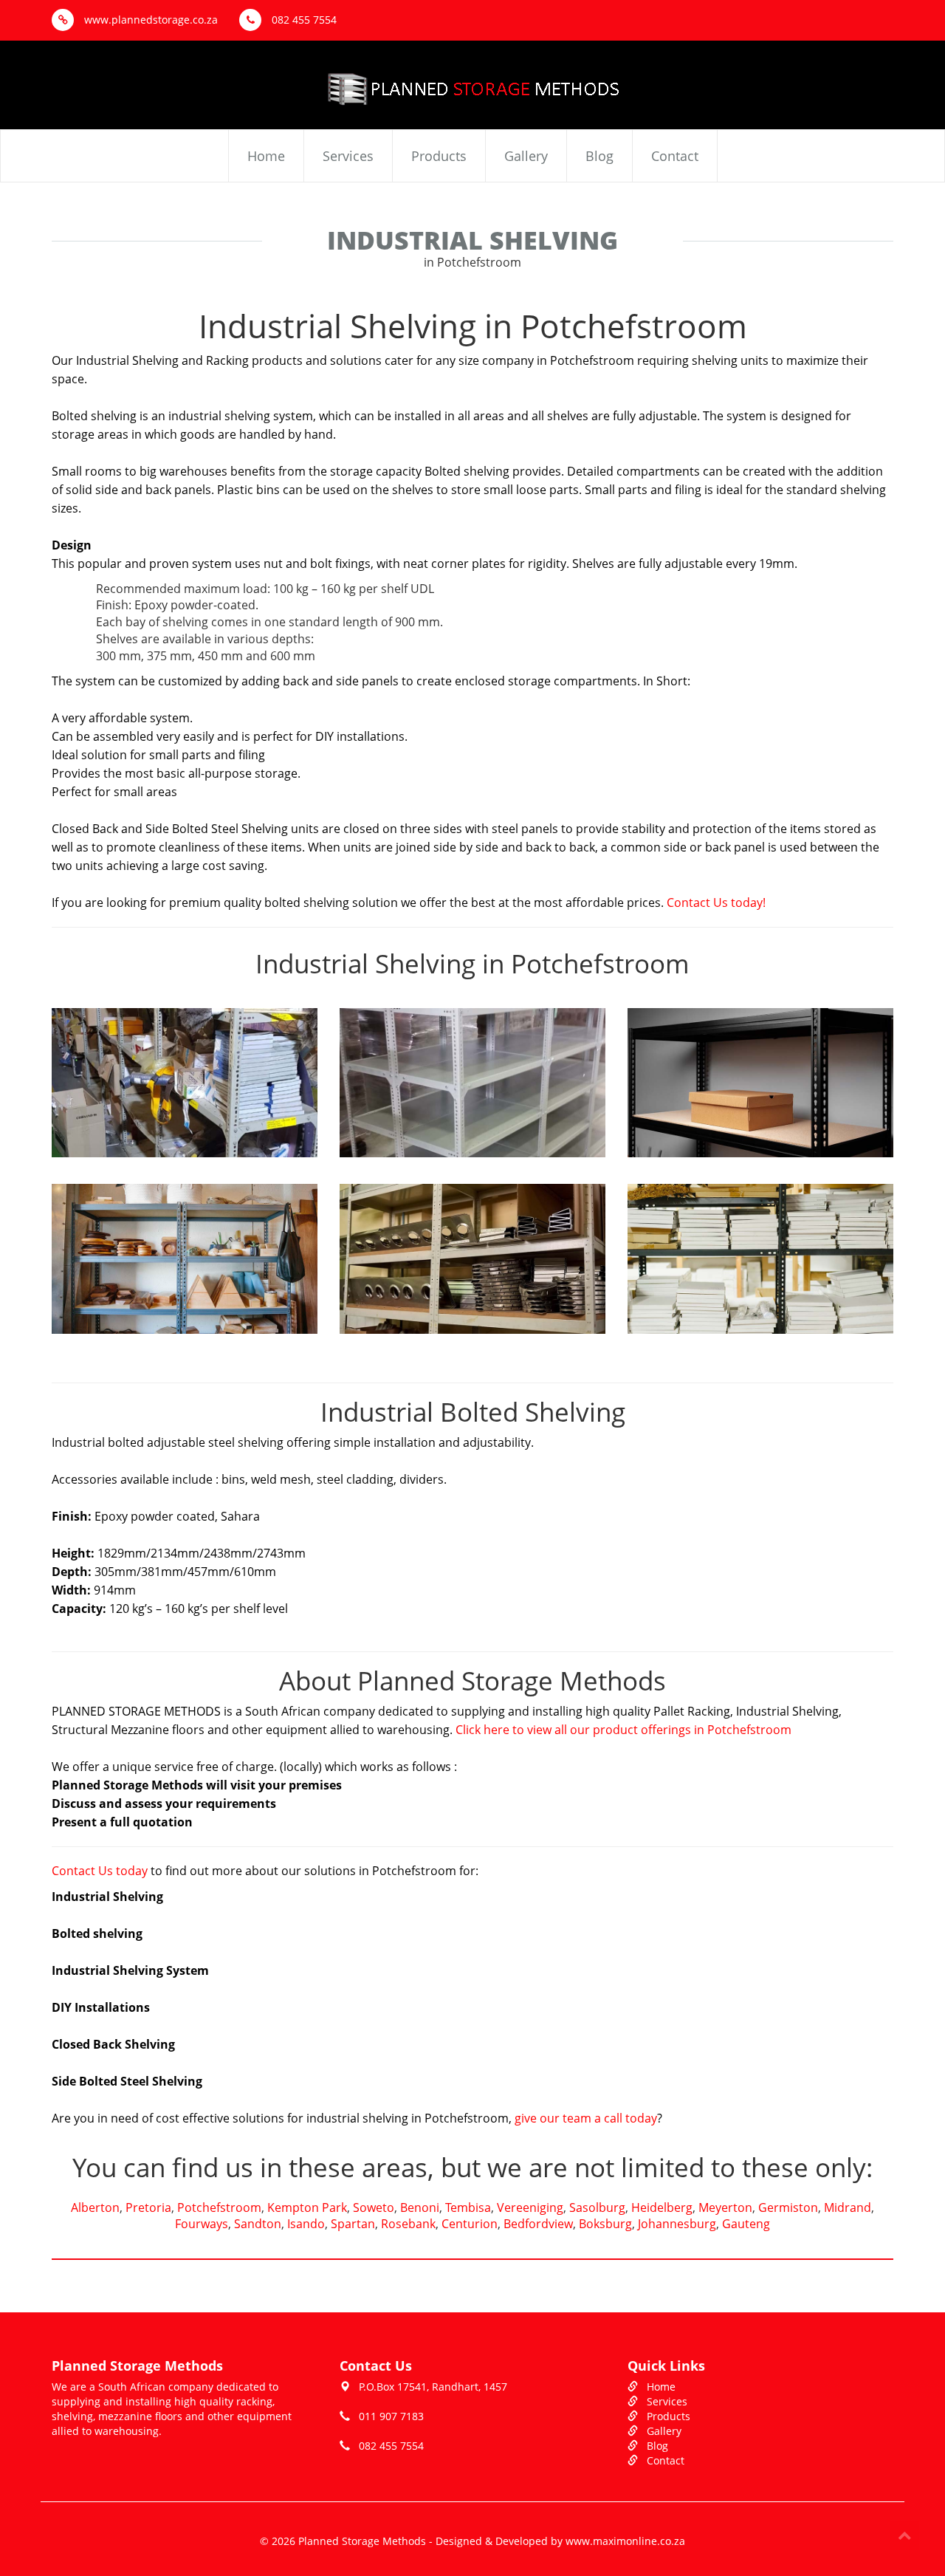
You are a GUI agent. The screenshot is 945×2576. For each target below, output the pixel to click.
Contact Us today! (716, 902)
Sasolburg (597, 2207)
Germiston (788, 2207)
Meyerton (725, 2207)
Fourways (202, 2224)
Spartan (353, 2224)
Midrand (848, 2207)
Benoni (420, 2207)
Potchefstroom (219, 2207)
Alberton (95, 2207)
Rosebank (408, 2224)
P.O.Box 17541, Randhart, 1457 (433, 2387)
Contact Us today (100, 1871)
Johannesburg (677, 2224)
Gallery (526, 156)
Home (266, 156)
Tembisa (468, 2207)
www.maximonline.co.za (625, 2541)
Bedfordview (538, 2224)
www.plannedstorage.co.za (150, 20)
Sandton (258, 2224)
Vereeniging (530, 2207)
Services (348, 156)
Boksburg (605, 2224)
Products (439, 156)
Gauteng (746, 2224)
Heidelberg (662, 2207)
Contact (675, 156)
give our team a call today (586, 2118)
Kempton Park (307, 2207)
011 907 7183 (391, 2416)
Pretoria (148, 2207)
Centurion (470, 2224)
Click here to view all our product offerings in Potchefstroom (623, 1730)
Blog (599, 156)
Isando (306, 2224)
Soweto (374, 2207)
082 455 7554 (303, 20)
